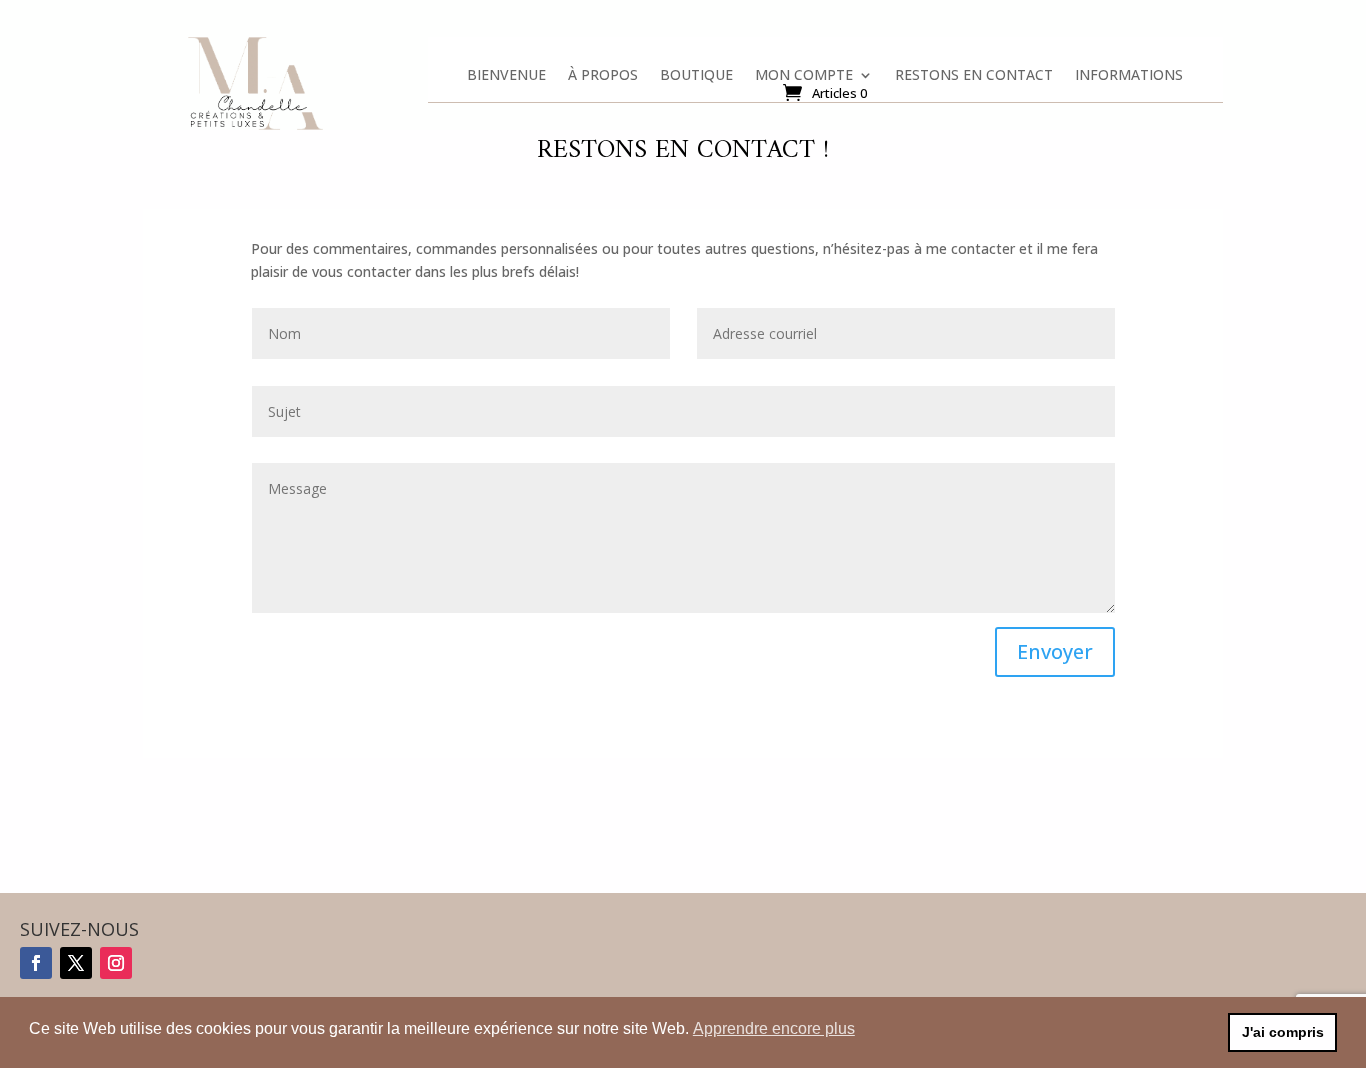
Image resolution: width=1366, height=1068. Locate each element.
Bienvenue (506, 79)
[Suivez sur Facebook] (36, 963)
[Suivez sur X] (76, 963)
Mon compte (804, 79)
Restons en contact (974, 79)
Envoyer (1055, 651)
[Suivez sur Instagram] (116, 963)
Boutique (696, 79)
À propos (603, 79)
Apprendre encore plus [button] (774, 1028)
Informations (1129, 79)
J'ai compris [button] (1283, 1032)
